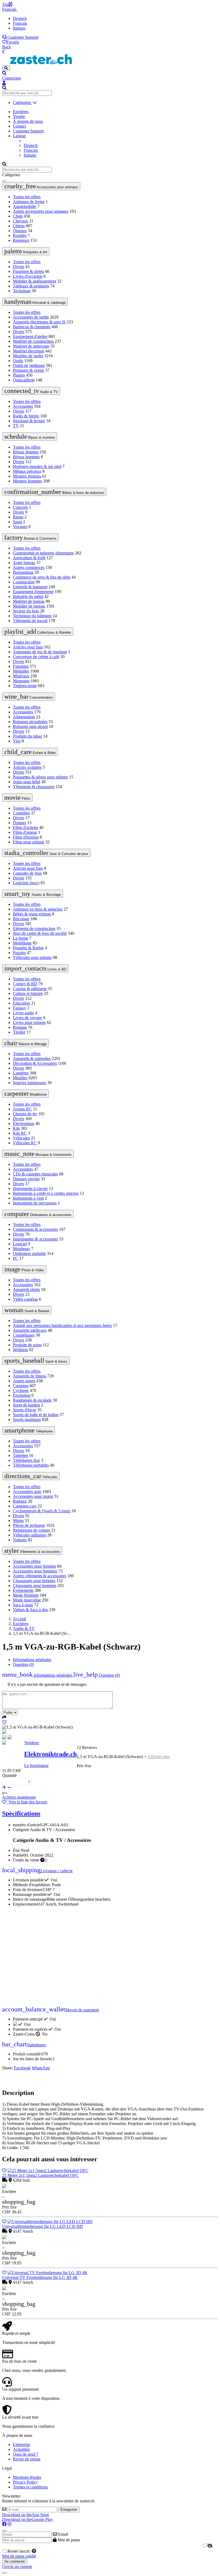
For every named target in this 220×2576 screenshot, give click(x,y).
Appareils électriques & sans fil (39, 322)
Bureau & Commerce (30, 537)
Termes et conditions (30, 2487)
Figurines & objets (28, 271)
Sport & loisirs (36, 1361)
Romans (20, 1027)
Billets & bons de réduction (54, 492)
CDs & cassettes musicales (35, 1174)
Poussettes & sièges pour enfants (40, 777)
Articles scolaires (27, 767)
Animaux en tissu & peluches (38, 909)
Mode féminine (26, 1595)
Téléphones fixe (26, 1460)
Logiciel (20, 1244)
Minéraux (21, 676)
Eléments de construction (34, 928)
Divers (19, 267)
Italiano (19, 28)
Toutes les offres (27, 197)
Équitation (22, 1395)
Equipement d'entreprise (33, 592)
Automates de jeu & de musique (40, 652)
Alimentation (24, 717)
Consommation (29, 697)
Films (17, 798)
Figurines (21, 666)
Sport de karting (26, 1405)
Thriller (19, 1032)
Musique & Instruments (38, 1154)
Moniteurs (21, 1249)
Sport (17, 522)
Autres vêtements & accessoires (40, 1576)
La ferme (21, 938)
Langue (19, 136)
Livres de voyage (27, 1018)
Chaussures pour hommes (35, 1585)
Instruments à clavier (30, 1188)
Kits (16, 1128)
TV (16, 426)
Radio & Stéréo (26, 416)
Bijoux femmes (26, 452)
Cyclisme (21, 1390)
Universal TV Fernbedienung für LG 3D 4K (40, 2277)
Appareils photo (26, 1289)
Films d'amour (25, 832)
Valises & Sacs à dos (30, 1610)
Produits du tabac (27, 736)
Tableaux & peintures (31, 286)
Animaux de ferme (29, 202)
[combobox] (27, 93)
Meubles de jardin (28, 356)
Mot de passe (68, 2540)
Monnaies (21, 681)
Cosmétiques (24, 1335)
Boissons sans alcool (30, 726)
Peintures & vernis (28, 370)
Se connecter (15, 2561)
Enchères (21, 112)
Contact (19, 126)
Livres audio (23, 1013)
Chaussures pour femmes (34, 1581)
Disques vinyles (26, 1179)
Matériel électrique (29, 351)
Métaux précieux (27, 471)
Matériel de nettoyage (31, 346)
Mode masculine (27, 1600)
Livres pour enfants (29, 1022)
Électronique (24, 1123)
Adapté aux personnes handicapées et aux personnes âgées (62, 1325)
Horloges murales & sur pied (37, 466)
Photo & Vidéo (24, 1269)
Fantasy (19, 1008)
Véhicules (21, 1138)
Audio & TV (31, 391)
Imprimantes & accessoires (35, 1239)
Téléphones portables (31, 1465)
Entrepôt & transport (30, 587)
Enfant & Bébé (30, 752)
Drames (19, 823)
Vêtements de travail (30, 621)
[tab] (97, 1675)
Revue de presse (27, 2459)
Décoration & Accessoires (35, 1063)
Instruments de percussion (35, 1203)
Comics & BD (25, 984)
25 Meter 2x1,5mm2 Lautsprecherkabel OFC (40, 2175)
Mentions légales (27, 2477)
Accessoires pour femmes (34, 1566)
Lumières (21, 1073)
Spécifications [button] (21, 1813)
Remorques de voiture (32, 1530)
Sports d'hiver (25, 1410)
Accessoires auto (27, 1491)
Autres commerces (29, 567)
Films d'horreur (26, 837)
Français (10, 9)
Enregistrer (69, 2510)
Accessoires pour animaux (41, 186)
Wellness (20, 1350)
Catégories (22, 102)
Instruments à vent (28, 1198)
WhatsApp (41, 2068)
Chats (18, 216)
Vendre (19, 116)
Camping (21, 1386)
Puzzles (19, 953)
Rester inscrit (20, 2551)
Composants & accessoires (35, 1229)
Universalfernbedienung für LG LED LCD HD (43, 2226)
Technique (22, 291)
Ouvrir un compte (17, 2566)
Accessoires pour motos (33, 1496)
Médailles (21, 671)
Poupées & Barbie (28, 948)
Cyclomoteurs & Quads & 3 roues (42, 1511)
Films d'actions (25, 827)
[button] (110, 73)
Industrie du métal (28, 596)
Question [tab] (23, 1664)
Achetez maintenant (19, 1797)
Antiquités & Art (26, 251)
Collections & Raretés (38, 632)
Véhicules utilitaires (30, 1535)
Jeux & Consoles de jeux (46, 853)
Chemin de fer (25, 1114)
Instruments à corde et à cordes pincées (46, 1193)
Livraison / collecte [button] (37, 1871)
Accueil (19, 1619)
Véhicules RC (25, 1143)
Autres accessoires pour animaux (41, 211)
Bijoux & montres (30, 436)
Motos (18, 1520)
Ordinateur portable (29, 1253)
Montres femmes (27, 476)
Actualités (21, 2449)
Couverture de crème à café (36, 657)
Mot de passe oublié (19, 2556)
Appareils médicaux (30, 1330)
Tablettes (20, 1455)
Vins (17, 741)
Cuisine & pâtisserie (30, 989)
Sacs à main (23, 1605)
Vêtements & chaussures (34, 787)
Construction (24, 582)
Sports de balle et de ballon (36, 1415)
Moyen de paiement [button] (50, 2010)
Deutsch (20, 18)
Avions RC (22, 1109)
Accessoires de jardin (31, 317)
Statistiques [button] (24, 2045)
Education (21, 1003)
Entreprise (21, 2445)
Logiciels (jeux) (26, 883)
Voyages (20, 527)
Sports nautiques (27, 1419)
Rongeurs (21, 240)
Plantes (19, 375)
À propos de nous (28, 121)
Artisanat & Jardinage (35, 302)
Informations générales (32, 1660)
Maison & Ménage (25, 1043)
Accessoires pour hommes (35, 1571)
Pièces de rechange (29, 1525)
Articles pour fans (28, 647)
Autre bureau (24, 563)
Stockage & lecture (29, 421)
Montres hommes (27, 481)
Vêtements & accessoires (32, 1551)
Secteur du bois (26, 611)
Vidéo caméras (25, 1299)
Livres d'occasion (28, 276)
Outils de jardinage (29, 365)
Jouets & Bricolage (33, 894)
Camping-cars (25, 1506)
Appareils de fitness (30, 1376)
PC (16, 1258)
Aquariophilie (25, 206)
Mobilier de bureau (29, 606)
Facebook (22, 2068)
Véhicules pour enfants (32, 957)
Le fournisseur (36, 1765)
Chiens (19, 226)
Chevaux (21, 221)
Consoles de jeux (27, 873)
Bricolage (21, 919)
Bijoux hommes (26, 457)
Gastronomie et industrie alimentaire (43, 553)
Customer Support (22, 37)
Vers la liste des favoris (27, 1802)
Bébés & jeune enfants (32, 914)
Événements (23, 1590)
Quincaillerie (24, 380)
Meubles (20, 1078)
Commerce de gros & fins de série (42, 577)
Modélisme (22, 943)
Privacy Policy (25, 2482)
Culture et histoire (28, 993)
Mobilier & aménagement (34, 281)
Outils (18, 361)
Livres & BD (35, 968)
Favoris (13, 42)
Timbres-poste (25, 686)
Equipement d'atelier (30, 336)
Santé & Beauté (27, 1310)
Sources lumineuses (30, 1083)
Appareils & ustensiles (32, 1058)
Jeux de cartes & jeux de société (40, 933)
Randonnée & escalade (32, 1400)
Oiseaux (20, 231)
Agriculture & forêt (29, 558)
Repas (18, 517)
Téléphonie (28, 1430)
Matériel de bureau (29, 601)
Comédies (21, 813)
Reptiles (20, 235)
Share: (8, 2068)
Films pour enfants (29, 842)
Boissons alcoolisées (30, 722)
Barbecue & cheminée (32, 327)
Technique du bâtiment (32, 616)
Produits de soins (27, 1345)
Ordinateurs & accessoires (38, 1214)
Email (63, 2534)
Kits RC (20, 1133)
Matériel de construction (33, 341)
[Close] (4, 2531)
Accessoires (23, 406)
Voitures (20, 1540)
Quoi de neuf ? (25, 2454)
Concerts (20, 507)
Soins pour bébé (27, 782)
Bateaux (20, 1501)
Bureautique (23, 572)
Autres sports (24, 1381)
